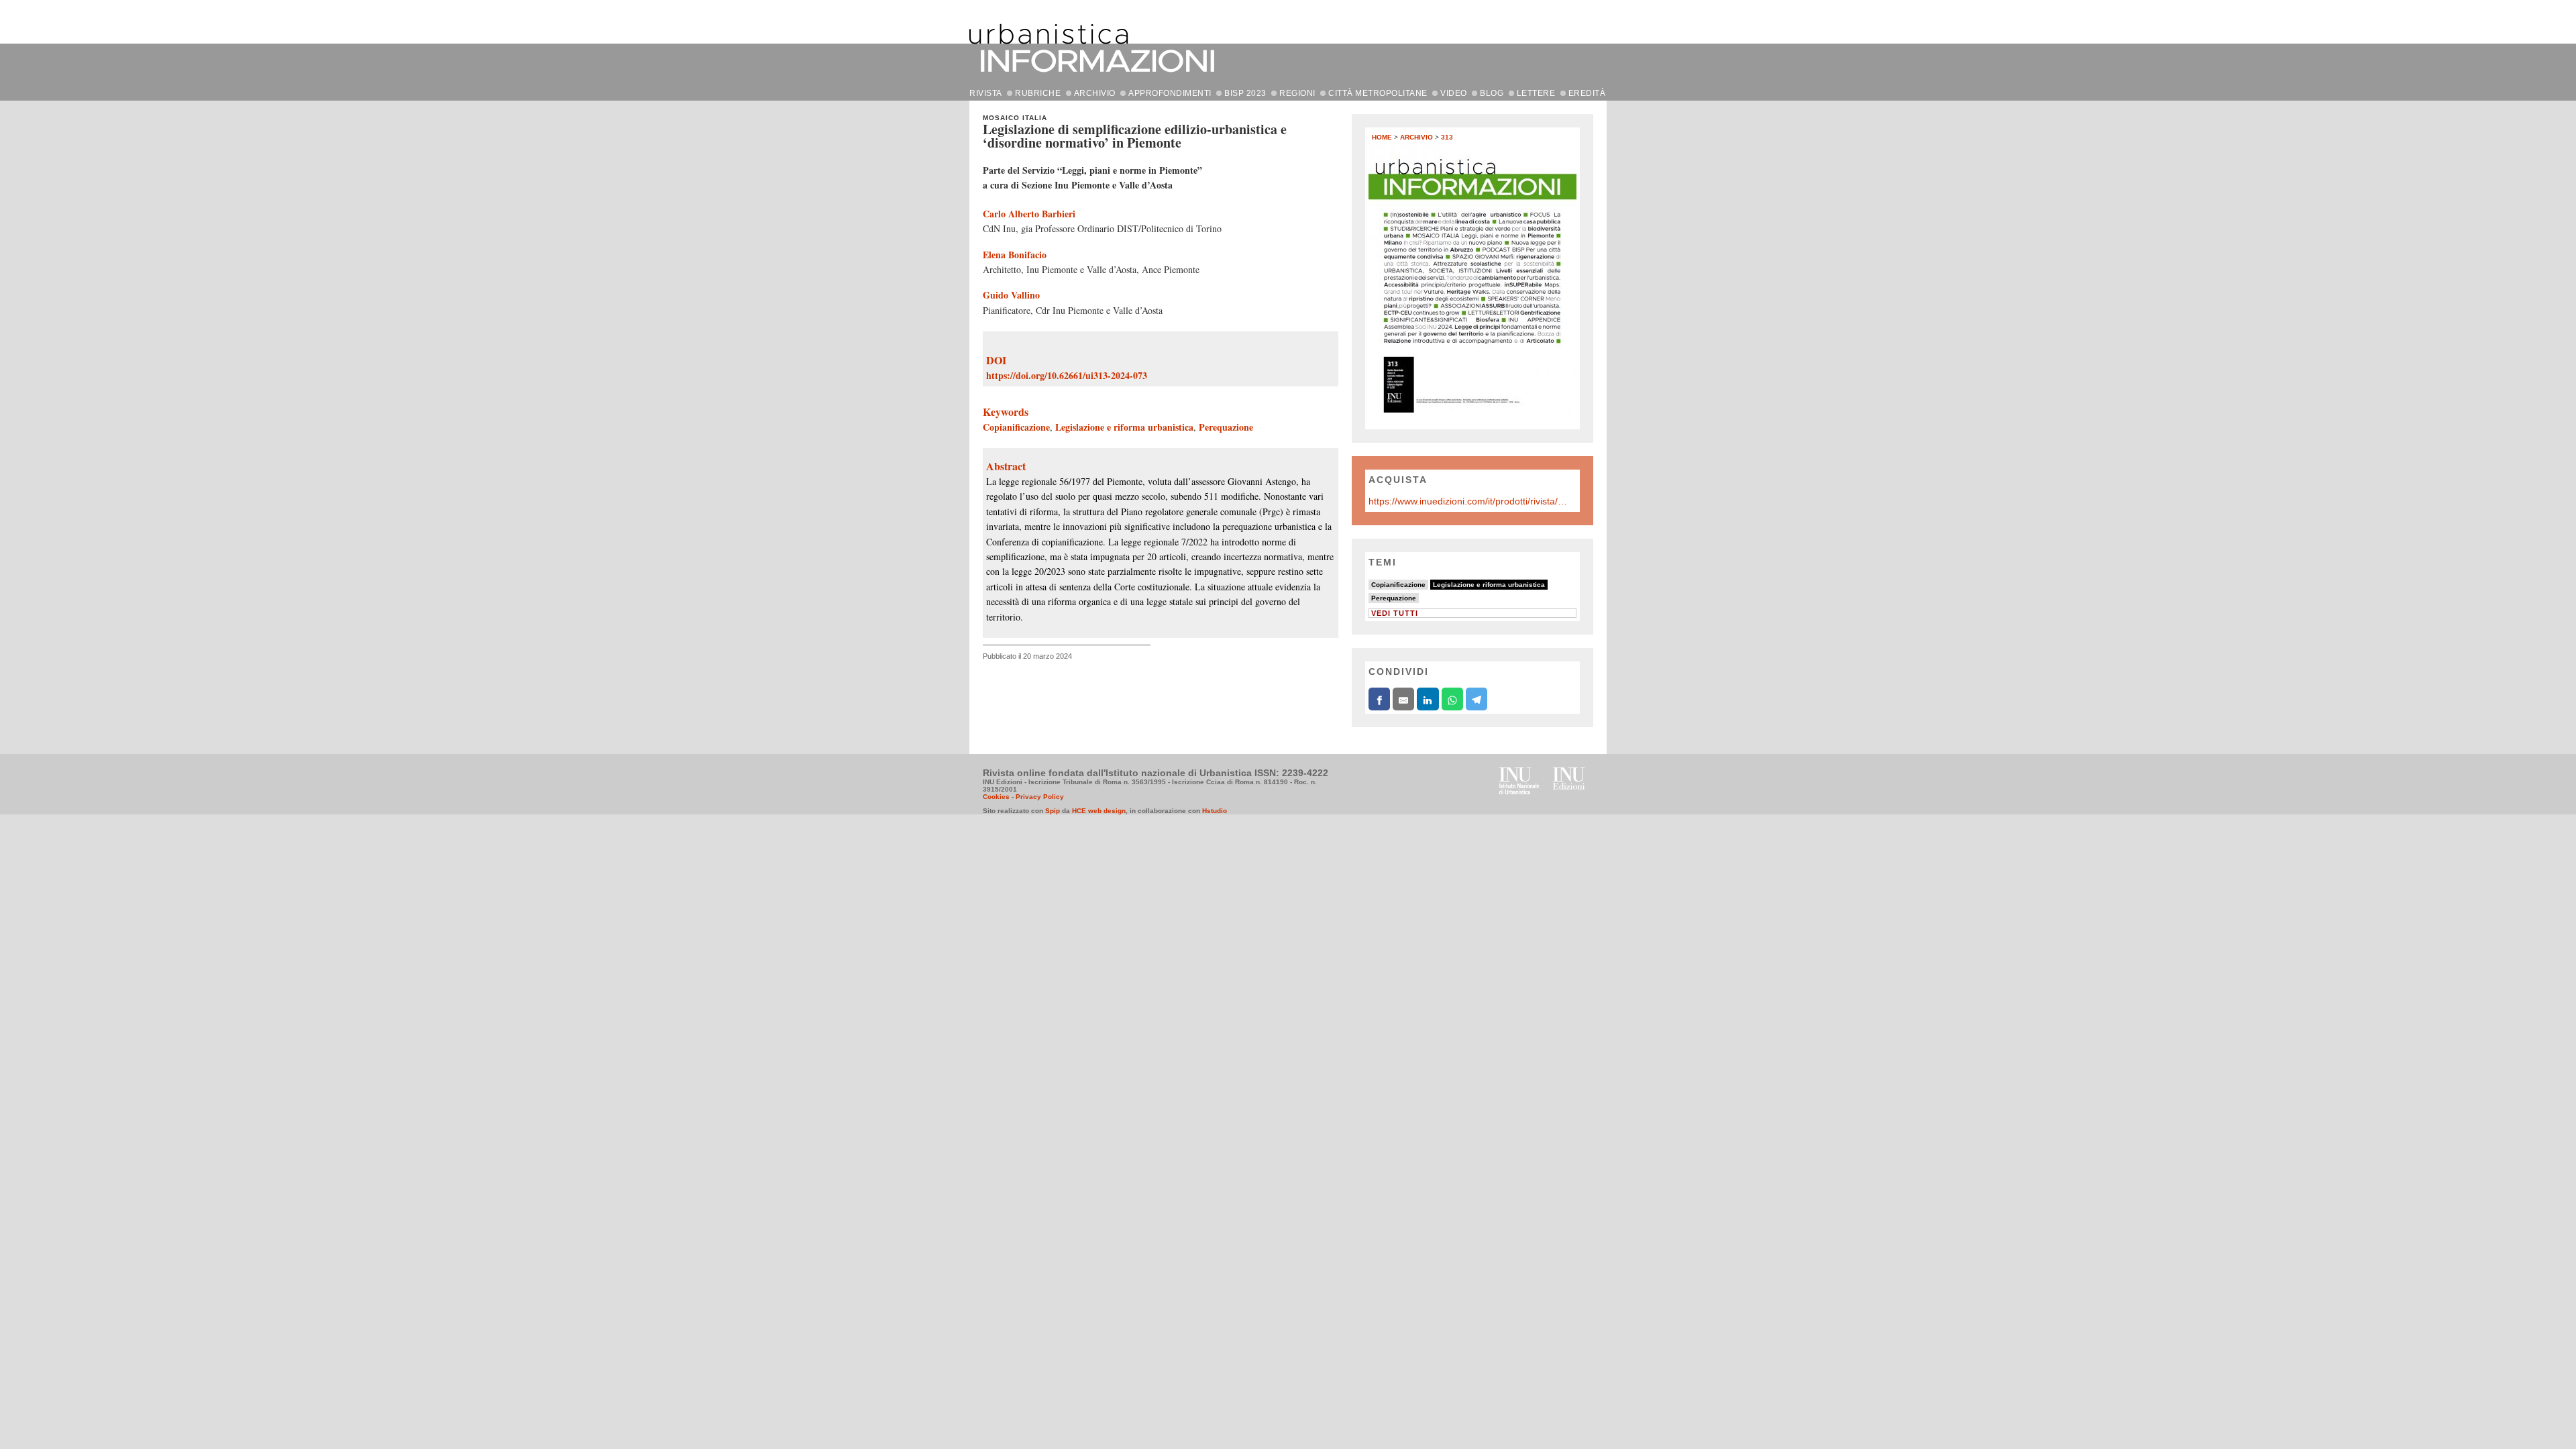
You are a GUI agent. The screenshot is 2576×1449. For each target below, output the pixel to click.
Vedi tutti (1395, 613)
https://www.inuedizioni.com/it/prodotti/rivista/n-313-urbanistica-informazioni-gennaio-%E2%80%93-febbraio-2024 (1469, 501)
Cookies (996, 797)
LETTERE (1536, 93)
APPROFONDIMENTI (1170, 93)
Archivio (1416, 137)
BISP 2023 (1245, 93)
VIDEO (1454, 93)
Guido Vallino (1011, 295)
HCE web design (1099, 811)
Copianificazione (1016, 427)
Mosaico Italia (1015, 118)
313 (1447, 137)
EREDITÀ (1587, 93)
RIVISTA (986, 93)
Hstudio (1215, 811)
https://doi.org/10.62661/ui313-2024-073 (1067, 375)
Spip (1053, 811)
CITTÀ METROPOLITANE (1378, 93)
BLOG (1492, 93)
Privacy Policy (1040, 797)
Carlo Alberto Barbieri (1029, 214)
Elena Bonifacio (1015, 255)
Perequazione (1226, 427)
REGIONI (1297, 93)
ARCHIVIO (1095, 93)
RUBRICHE (1038, 93)
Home (1382, 137)
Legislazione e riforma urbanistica (1124, 427)
